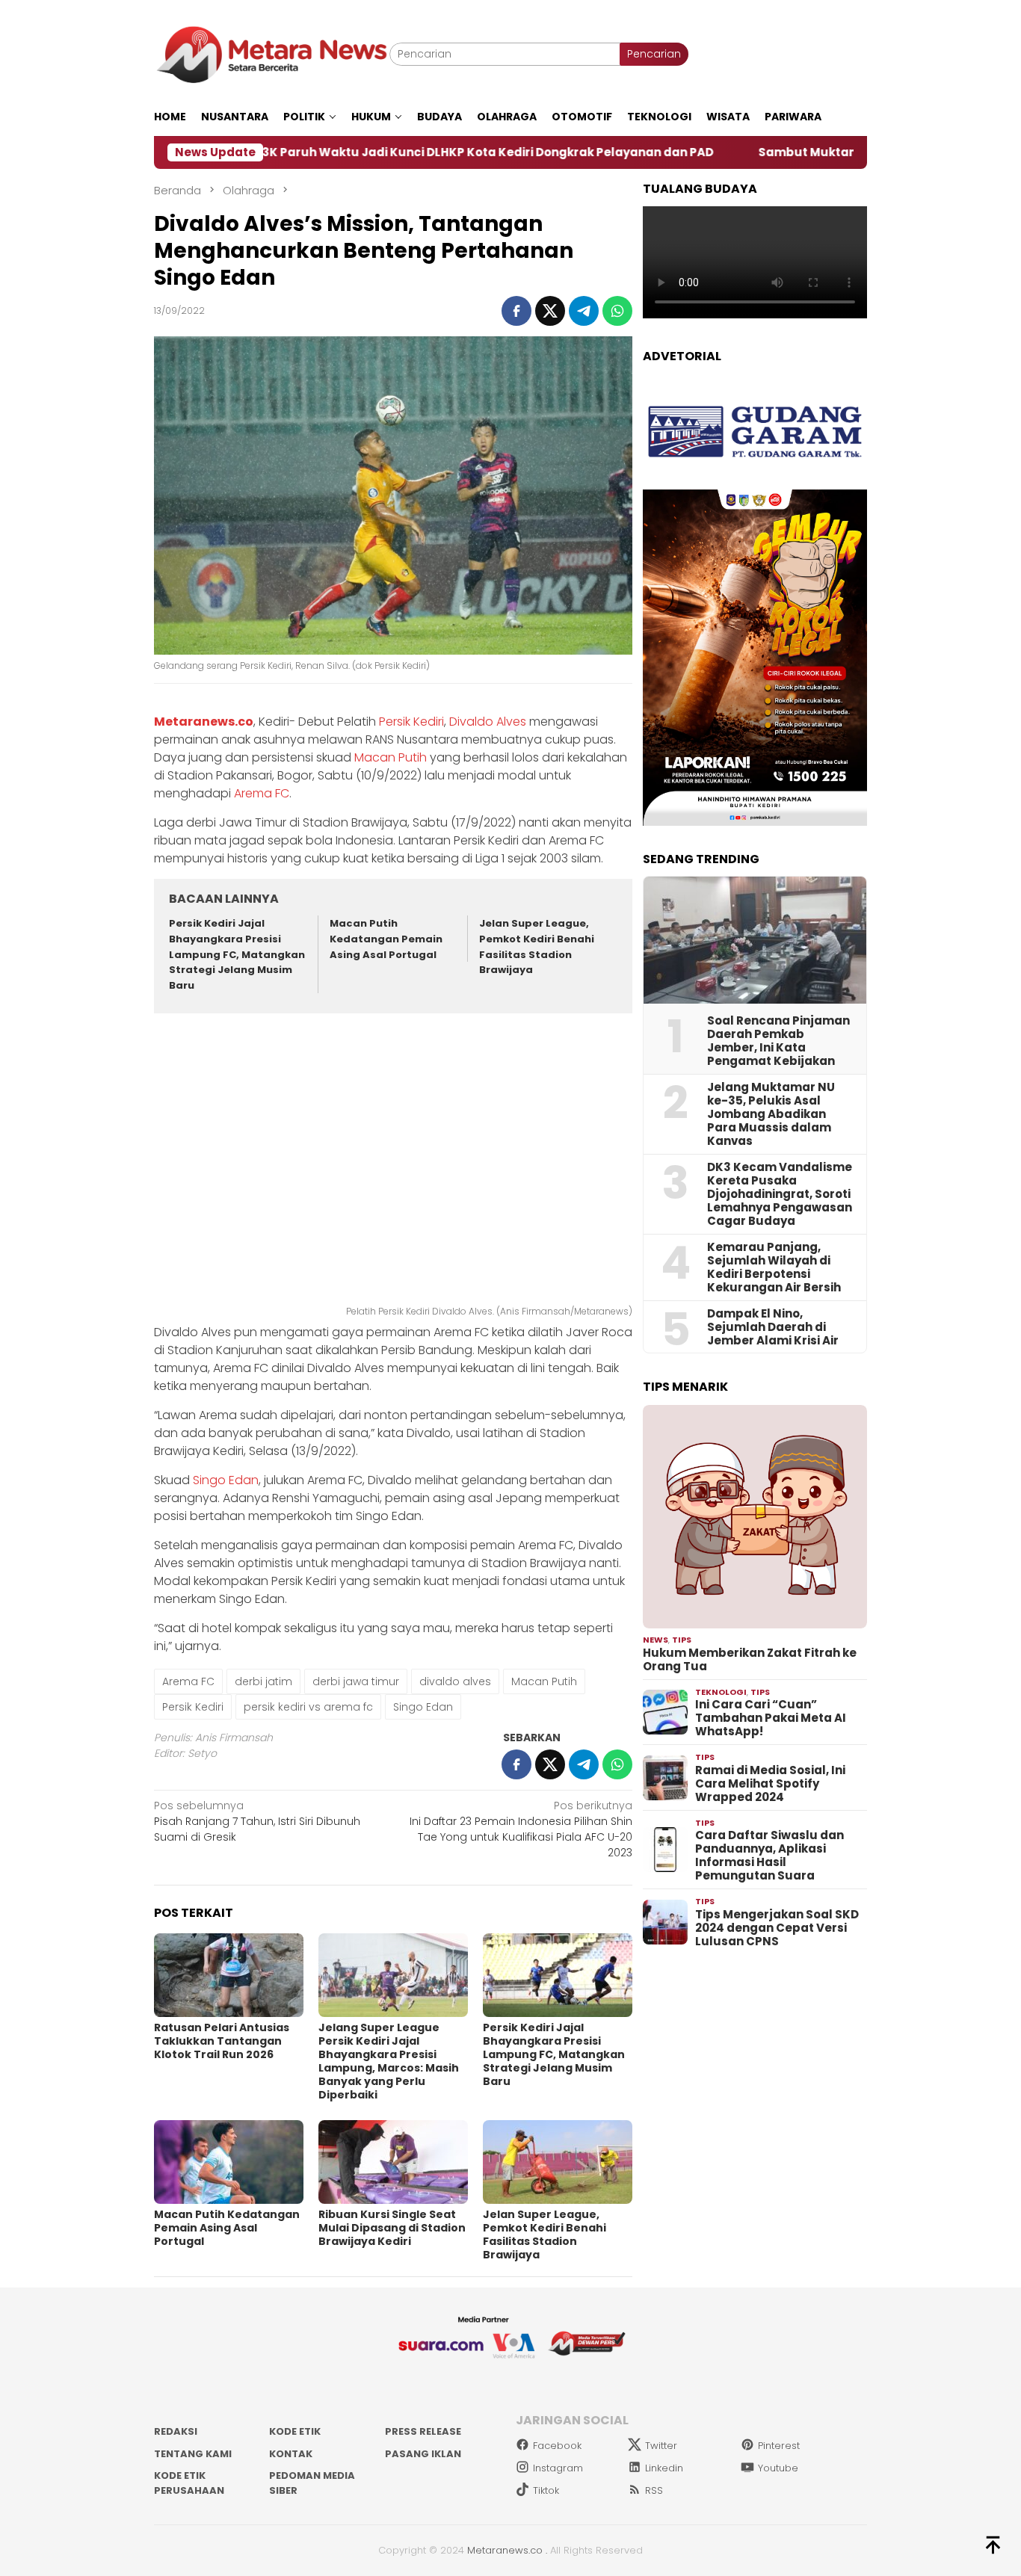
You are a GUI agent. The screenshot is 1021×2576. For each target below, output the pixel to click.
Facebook (557, 2446)
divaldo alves (455, 1681)
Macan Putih (391, 757)
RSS (654, 2490)
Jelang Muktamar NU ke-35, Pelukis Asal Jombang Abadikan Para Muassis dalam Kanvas (771, 1114)
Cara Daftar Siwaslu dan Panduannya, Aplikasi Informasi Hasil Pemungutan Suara (769, 1856)
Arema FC (262, 793)
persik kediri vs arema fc (308, 1707)
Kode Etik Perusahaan (189, 2483)
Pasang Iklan (423, 2454)
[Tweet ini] (550, 311)
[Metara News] (272, 54)
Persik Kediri (411, 722)
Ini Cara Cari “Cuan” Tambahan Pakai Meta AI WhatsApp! (771, 1718)
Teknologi (721, 1692)
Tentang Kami (193, 2454)
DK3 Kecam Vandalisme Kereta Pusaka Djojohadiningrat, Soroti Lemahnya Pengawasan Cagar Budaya (780, 1194)
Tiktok (546, 2490)
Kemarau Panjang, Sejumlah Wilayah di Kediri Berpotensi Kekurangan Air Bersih (774, 1267)
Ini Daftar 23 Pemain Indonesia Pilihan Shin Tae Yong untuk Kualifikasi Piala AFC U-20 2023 (521, 1829)
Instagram (558, 2468)
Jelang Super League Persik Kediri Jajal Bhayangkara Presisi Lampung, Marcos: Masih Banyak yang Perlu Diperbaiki (389, 2061)
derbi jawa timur (356, 1681)
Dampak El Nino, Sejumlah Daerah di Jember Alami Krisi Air (773, 1327)
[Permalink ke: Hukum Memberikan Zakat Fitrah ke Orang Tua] (755, 1517)
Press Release (423, 2431)
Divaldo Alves (488, 722)
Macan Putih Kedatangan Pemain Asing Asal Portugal (386, 939)
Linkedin (664, 2468)
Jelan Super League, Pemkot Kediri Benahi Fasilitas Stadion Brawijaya (537, 946)
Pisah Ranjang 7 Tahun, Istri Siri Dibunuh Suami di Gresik (257, 1821)
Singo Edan (226, 1480)
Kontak (291, 2454)
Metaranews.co (204, 722)
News (656, 1640)
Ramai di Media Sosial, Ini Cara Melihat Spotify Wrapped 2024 (770, 1784)
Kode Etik (295, 2431)
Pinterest (779, 2446)
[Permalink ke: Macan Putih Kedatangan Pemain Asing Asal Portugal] (229, 2162)
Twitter (661, 2446)
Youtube (778, 2468)
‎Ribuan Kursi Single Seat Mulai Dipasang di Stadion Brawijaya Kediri (392, 2228)
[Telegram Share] (584, 311)
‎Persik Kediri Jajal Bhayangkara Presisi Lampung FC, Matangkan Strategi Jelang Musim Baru (237, 954)
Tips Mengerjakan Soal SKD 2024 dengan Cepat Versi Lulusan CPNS (777, 1928)
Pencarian (654, 54)
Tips (682, 1640)
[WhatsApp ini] (617, 311)
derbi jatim (263, 1681)
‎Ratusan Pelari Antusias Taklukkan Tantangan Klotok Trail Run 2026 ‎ (222, 2041)
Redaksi (176, 2431)
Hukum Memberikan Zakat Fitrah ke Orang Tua (750, 1660)
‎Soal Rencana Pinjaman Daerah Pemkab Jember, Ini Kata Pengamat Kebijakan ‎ (778, 1041)
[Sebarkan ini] (516, 311)
